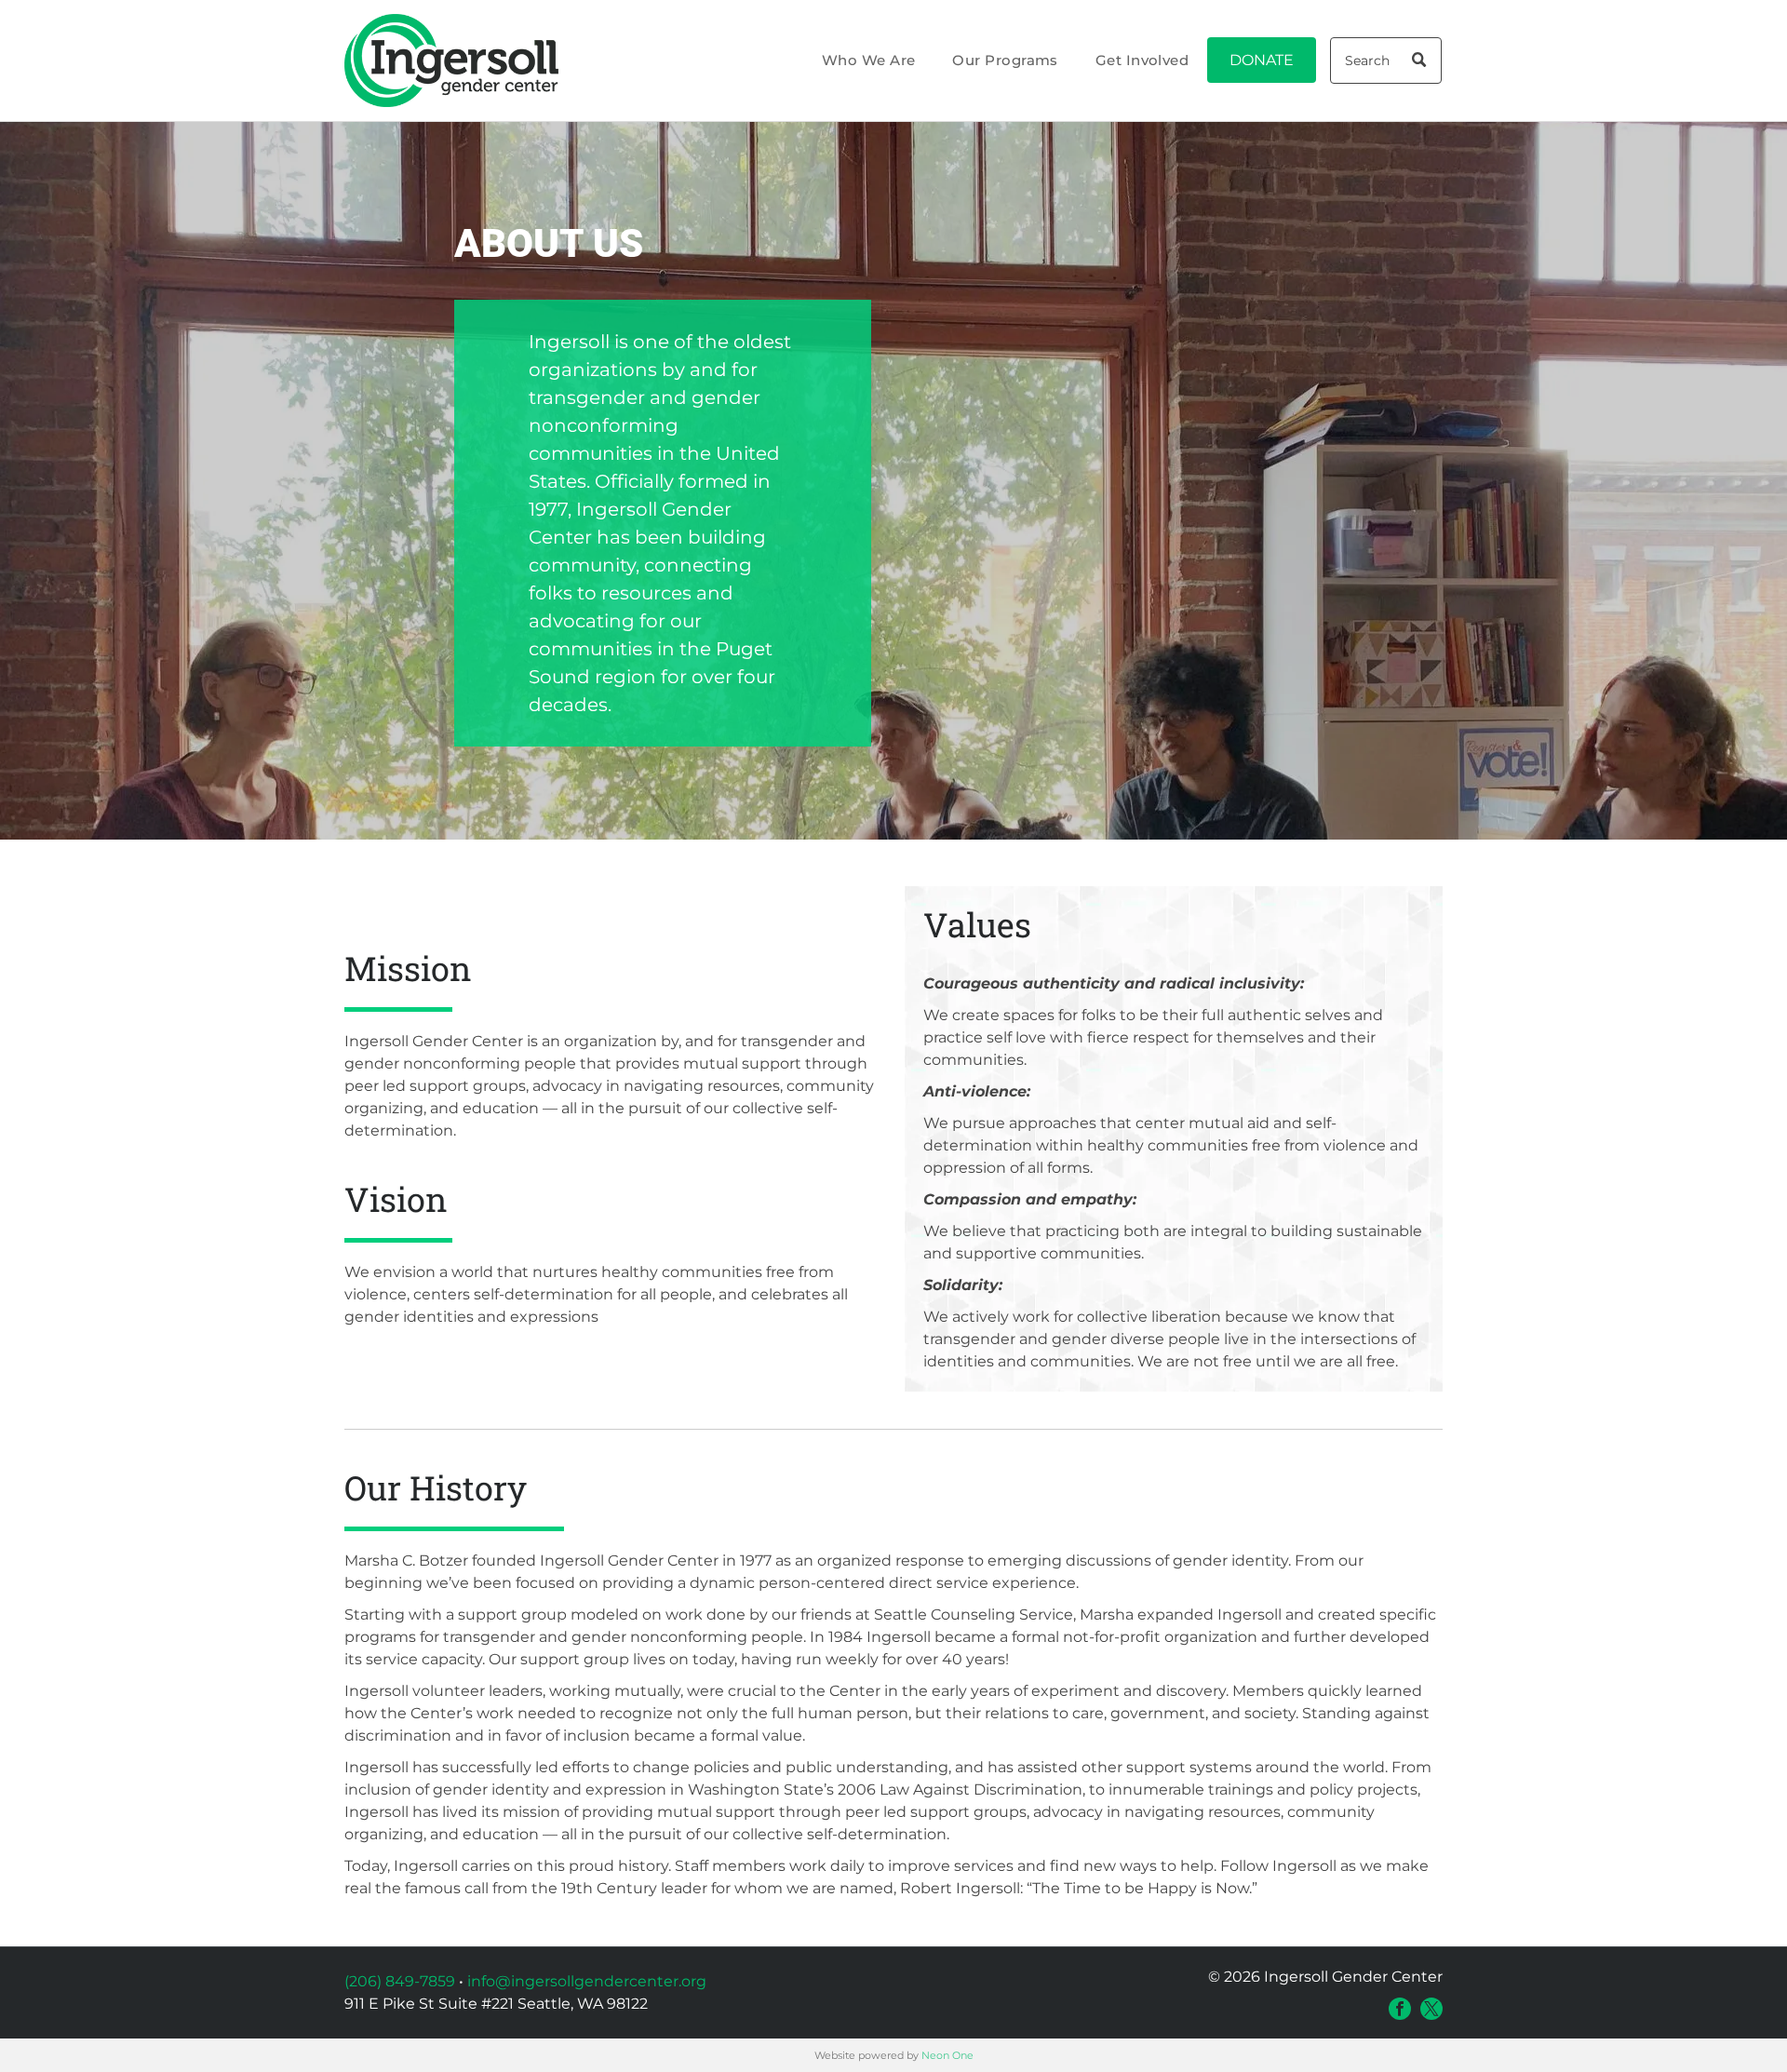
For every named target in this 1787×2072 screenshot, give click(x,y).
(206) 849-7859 (400, 1981)
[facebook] (1400, 2009)
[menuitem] (869, 61)
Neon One (947, 2055)
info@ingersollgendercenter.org (587, 1981)
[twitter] (1431, 2009)
